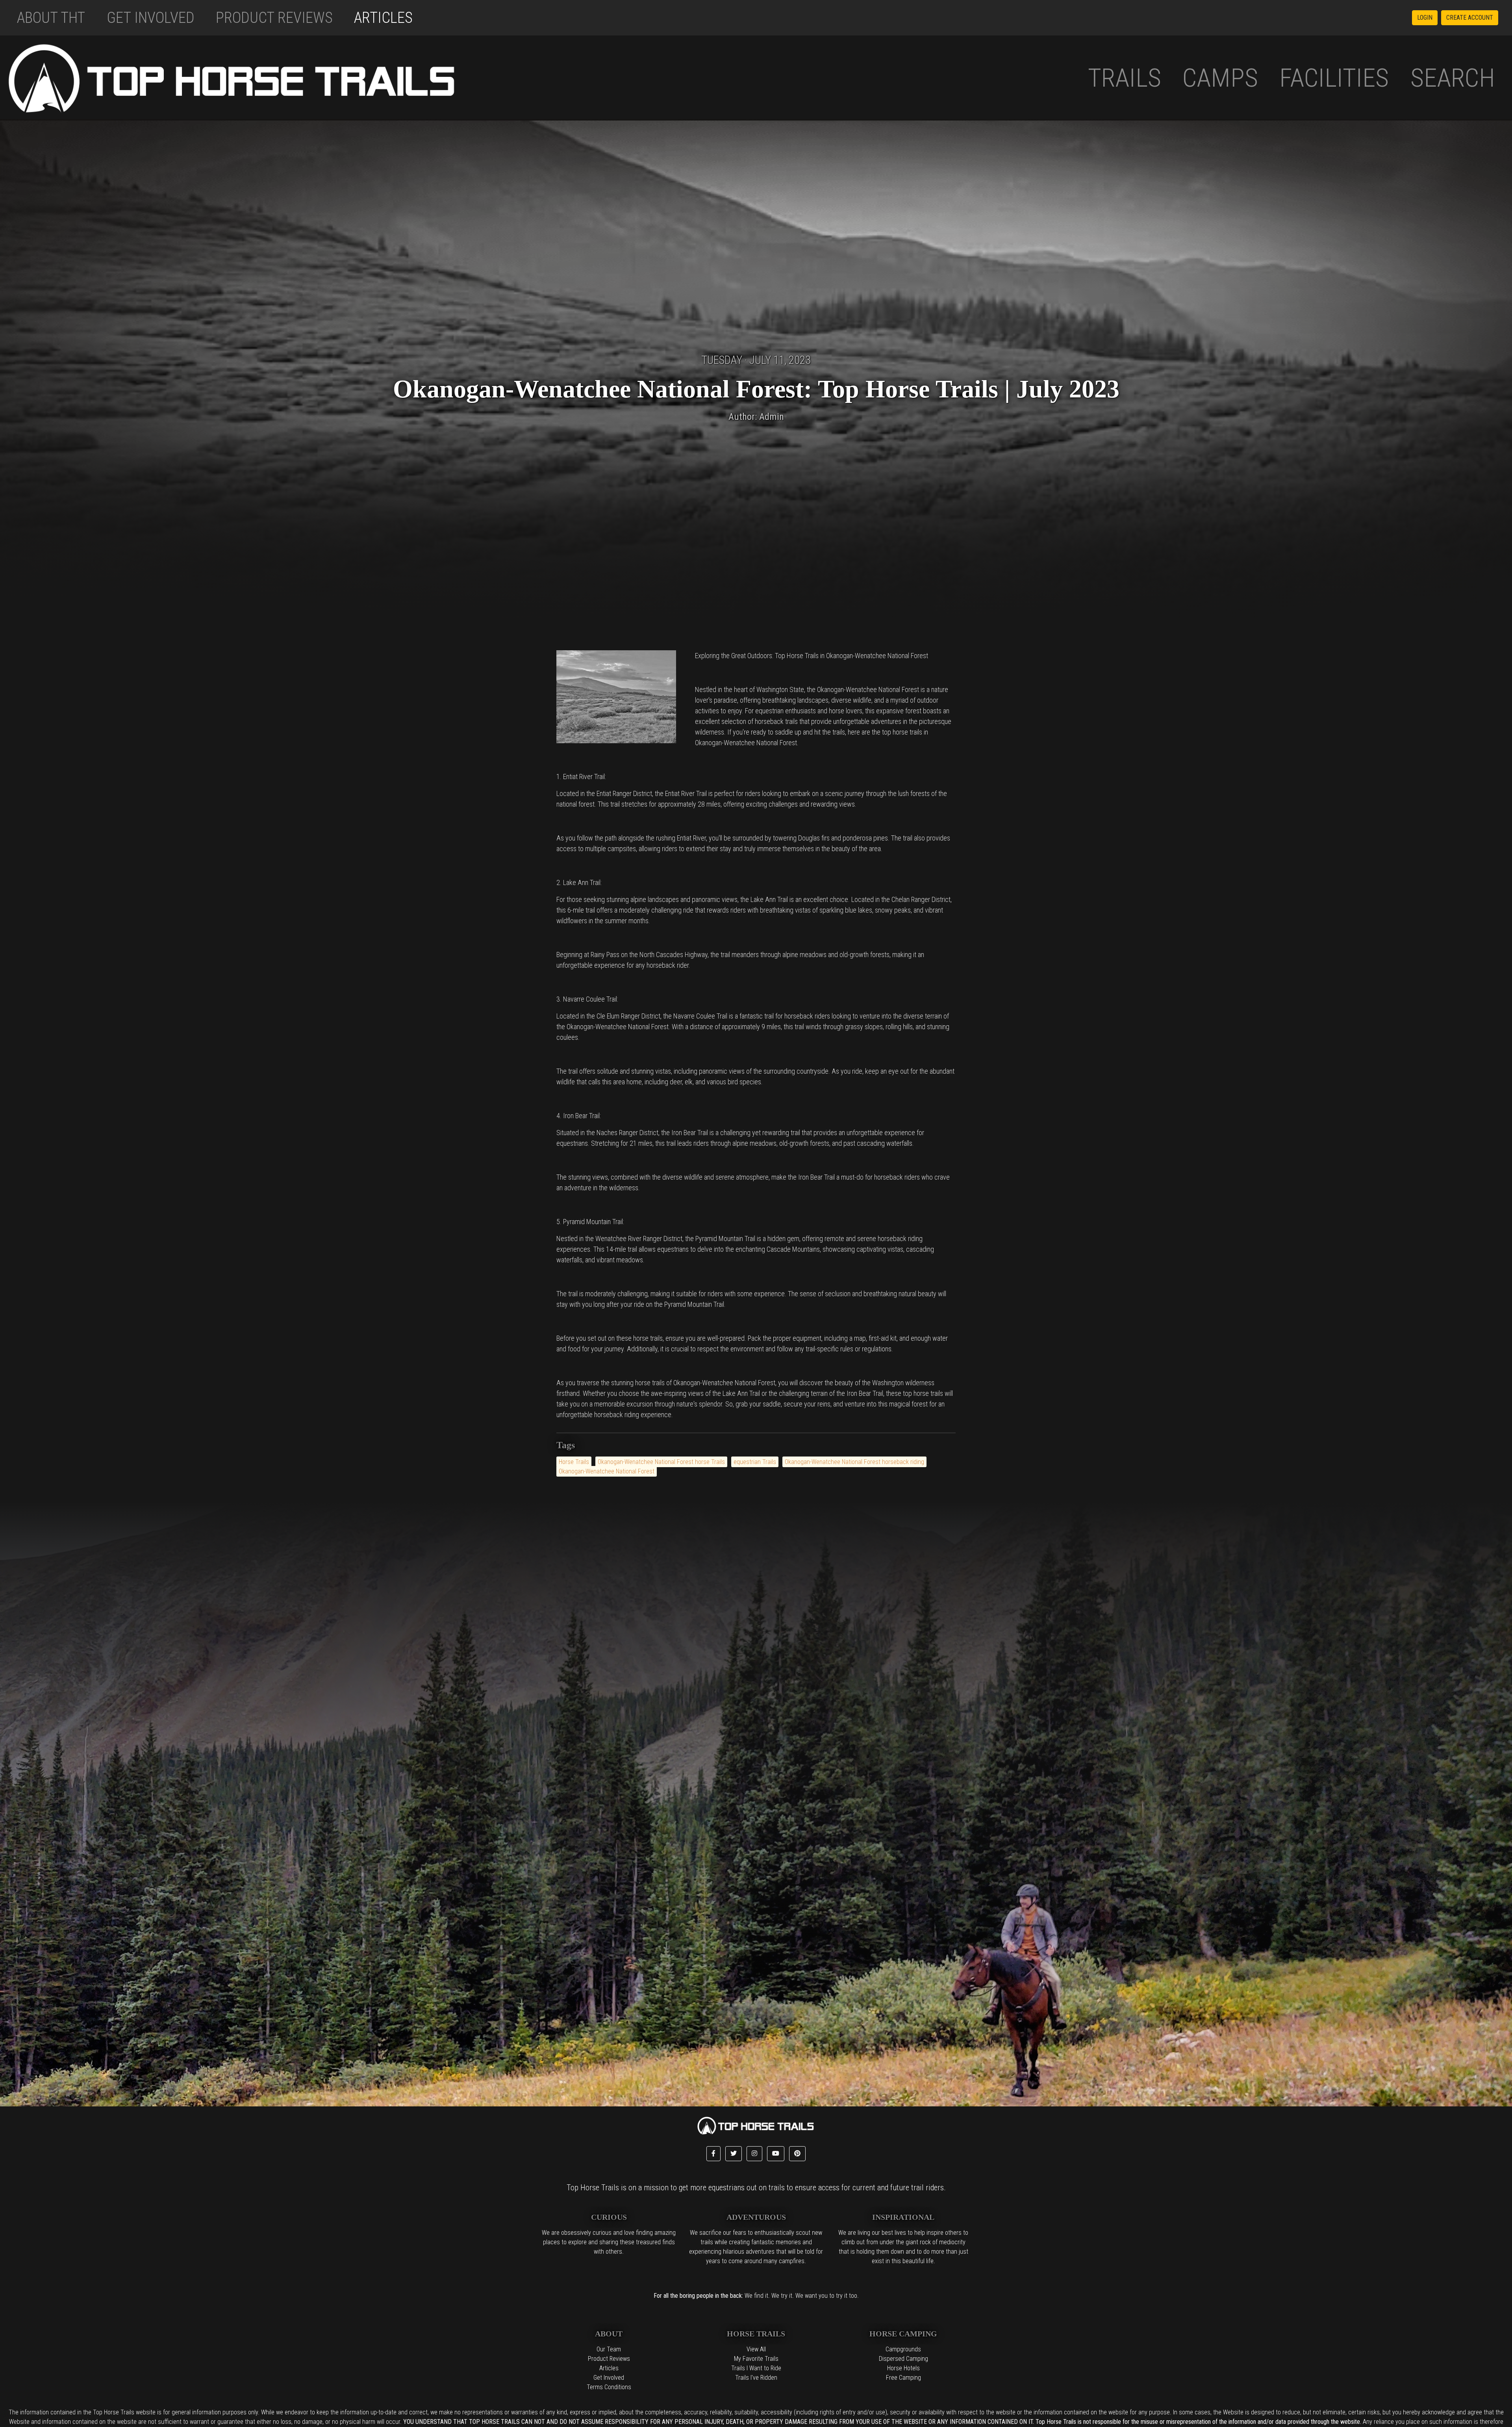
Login (1425, 18)
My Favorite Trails (756, 2359)
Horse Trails (574, 1462)
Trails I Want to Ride (756, 2368)
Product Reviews (274, 18)
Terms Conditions (609, 2387)
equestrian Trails (755, 1462)
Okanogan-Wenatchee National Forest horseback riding (854, 1462)
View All (756, 2349)
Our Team (609, 2349)
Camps (1220, 78)
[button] (713, 2154)
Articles (383, 18)
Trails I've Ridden (756, 2378)
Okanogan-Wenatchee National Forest (607, 1471)
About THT (51, 18)
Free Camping (903, 2378)
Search (1453, 78)
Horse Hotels (903, 2368)
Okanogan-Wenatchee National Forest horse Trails (661, 1462)
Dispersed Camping (903, 2359)
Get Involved (151, 18)
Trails (1125, 78)
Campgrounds (903, 2349)
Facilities (1334, 78)
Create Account (1470, 18)
